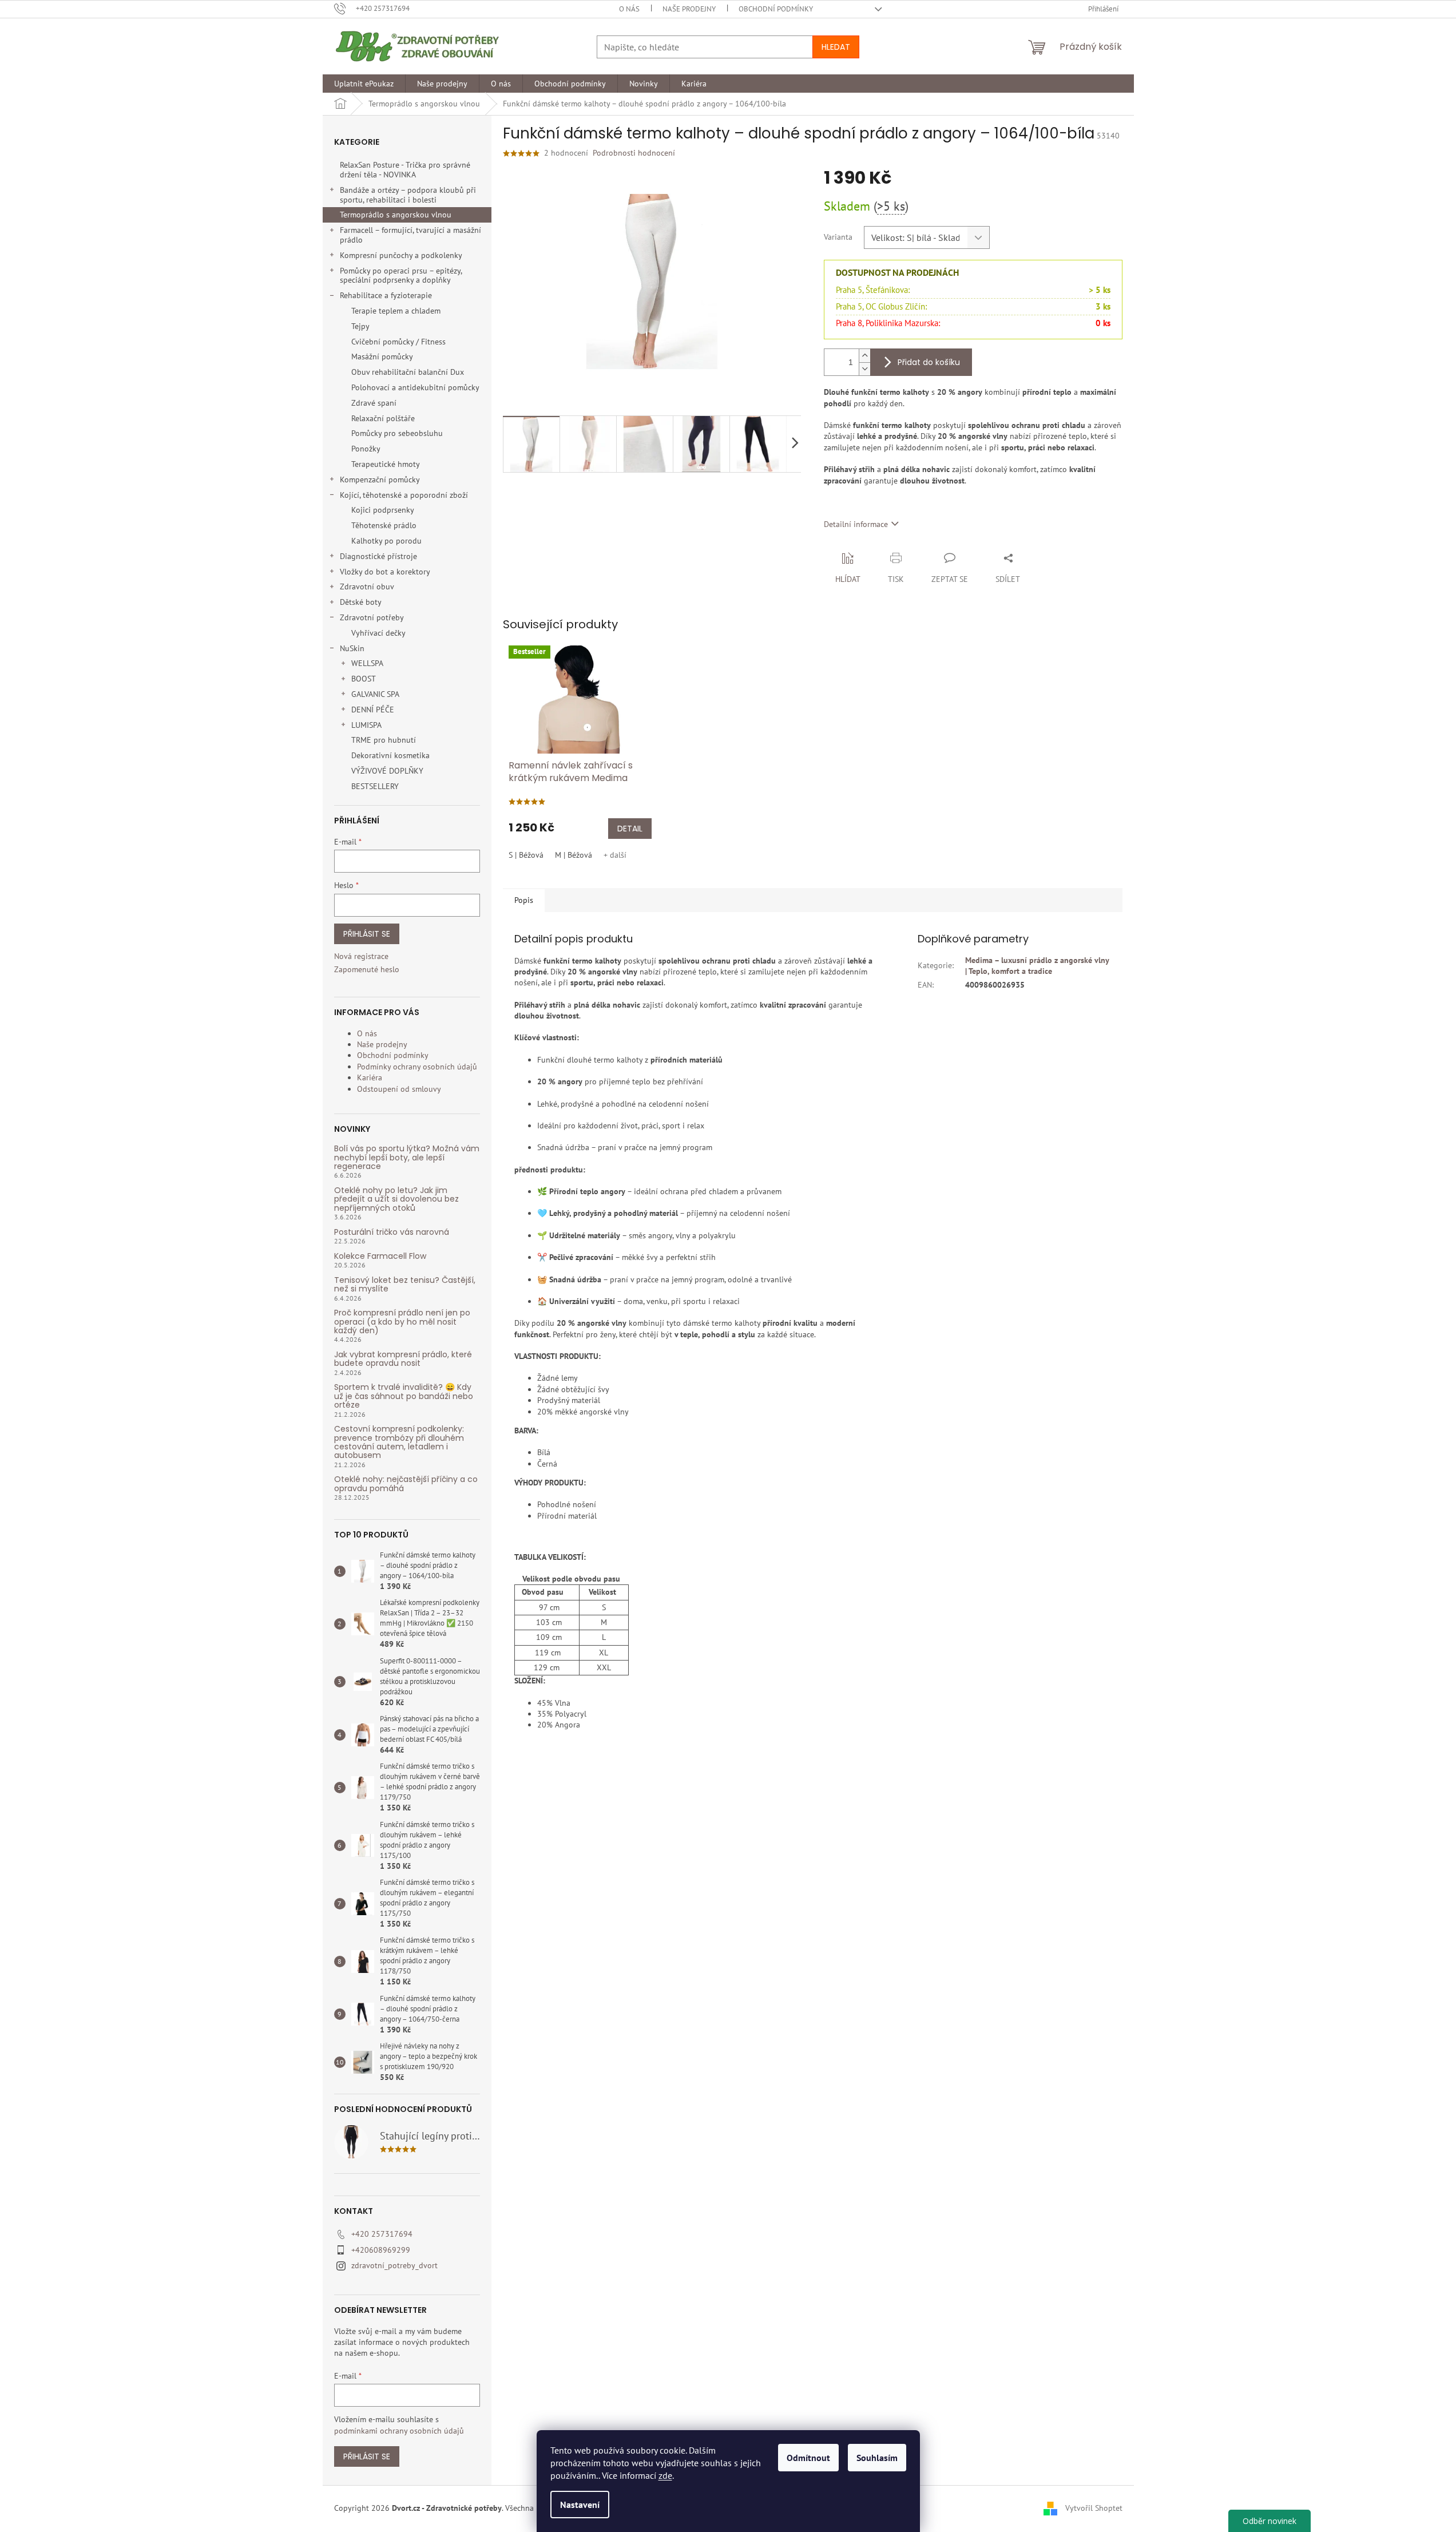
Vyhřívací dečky (378, 633)
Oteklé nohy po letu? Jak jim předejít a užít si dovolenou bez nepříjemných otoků (396, 1199)
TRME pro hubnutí (384, 740)
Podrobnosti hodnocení (634, 153)
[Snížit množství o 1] (864, 369)
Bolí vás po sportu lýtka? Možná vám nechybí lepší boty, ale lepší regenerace (407, 1158)
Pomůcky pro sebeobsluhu (397, 433)
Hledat (836, 47)
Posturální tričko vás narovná (392, 1232)
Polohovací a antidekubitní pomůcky (415, 387)
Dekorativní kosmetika (390, 755)
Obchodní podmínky (776, 9)
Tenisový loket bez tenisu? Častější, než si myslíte (405, 1285)
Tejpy (360, 326)
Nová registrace (361, 956)
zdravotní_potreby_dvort (394, 2265)
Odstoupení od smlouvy (399, 1089)
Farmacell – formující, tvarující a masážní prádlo (410, 235)
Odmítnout (808, 2458)
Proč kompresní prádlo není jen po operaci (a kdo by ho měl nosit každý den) (402, 1322)
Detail (630, 829)
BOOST (364, 679)
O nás (629, 9)
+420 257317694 (382, 2234)
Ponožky (366, 449)
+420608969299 (381, 2250)
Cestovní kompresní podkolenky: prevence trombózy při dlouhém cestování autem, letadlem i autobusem (399, 1443)
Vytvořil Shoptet (1094, 2508)
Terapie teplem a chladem (396, 311)
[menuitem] (364, 84)
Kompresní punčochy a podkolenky (401, 255)
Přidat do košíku (929, 362)
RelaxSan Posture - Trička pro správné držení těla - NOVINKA (405, 170)
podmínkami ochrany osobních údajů (399, 2431)
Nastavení (580, 2505)
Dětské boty (361, 602)
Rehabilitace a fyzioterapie (386, 295)
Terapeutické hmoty (386, 464)
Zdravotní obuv (367, 587)
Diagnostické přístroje (378, 556)
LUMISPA (366, 725)
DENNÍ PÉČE (373, 710)
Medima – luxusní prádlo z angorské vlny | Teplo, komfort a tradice (1037, 966)
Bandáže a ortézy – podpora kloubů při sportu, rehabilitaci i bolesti (408, 195)
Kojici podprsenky (383, 510)
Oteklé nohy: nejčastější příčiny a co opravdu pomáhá (406, 1484)
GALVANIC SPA (375, 694)
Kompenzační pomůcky (380, 480)
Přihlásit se (367, 934)
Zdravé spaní (374, 403)
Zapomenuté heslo (367, 969)
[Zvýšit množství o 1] (864, 356)
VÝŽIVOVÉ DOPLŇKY (387, 771)
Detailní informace (856, 524)
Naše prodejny (689, 9)
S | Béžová (526, 855)
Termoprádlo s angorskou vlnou (396, 215)
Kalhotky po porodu (386, 541)
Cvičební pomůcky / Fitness (398, 342)
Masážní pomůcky (382, 356)
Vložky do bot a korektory (385, 572)
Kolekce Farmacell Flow (380, 1256)
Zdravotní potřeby (372, 617)
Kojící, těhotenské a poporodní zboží (404, 495)
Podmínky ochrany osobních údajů (417, 1067)
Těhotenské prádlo (384, 525)
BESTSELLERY (375, 786)
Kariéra (370, 1077)
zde (665, 2475)
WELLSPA (367, 663)
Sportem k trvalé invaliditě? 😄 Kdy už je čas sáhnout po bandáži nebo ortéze (404, 1396)
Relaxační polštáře (383, 418)
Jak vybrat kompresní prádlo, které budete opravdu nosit (403, 1359)
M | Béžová (574, 855)
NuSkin (352, 648)
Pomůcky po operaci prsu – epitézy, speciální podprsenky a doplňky (401, 276)
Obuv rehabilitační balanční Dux (408, 372)
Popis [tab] (524, 900)
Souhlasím (877, 2458)
